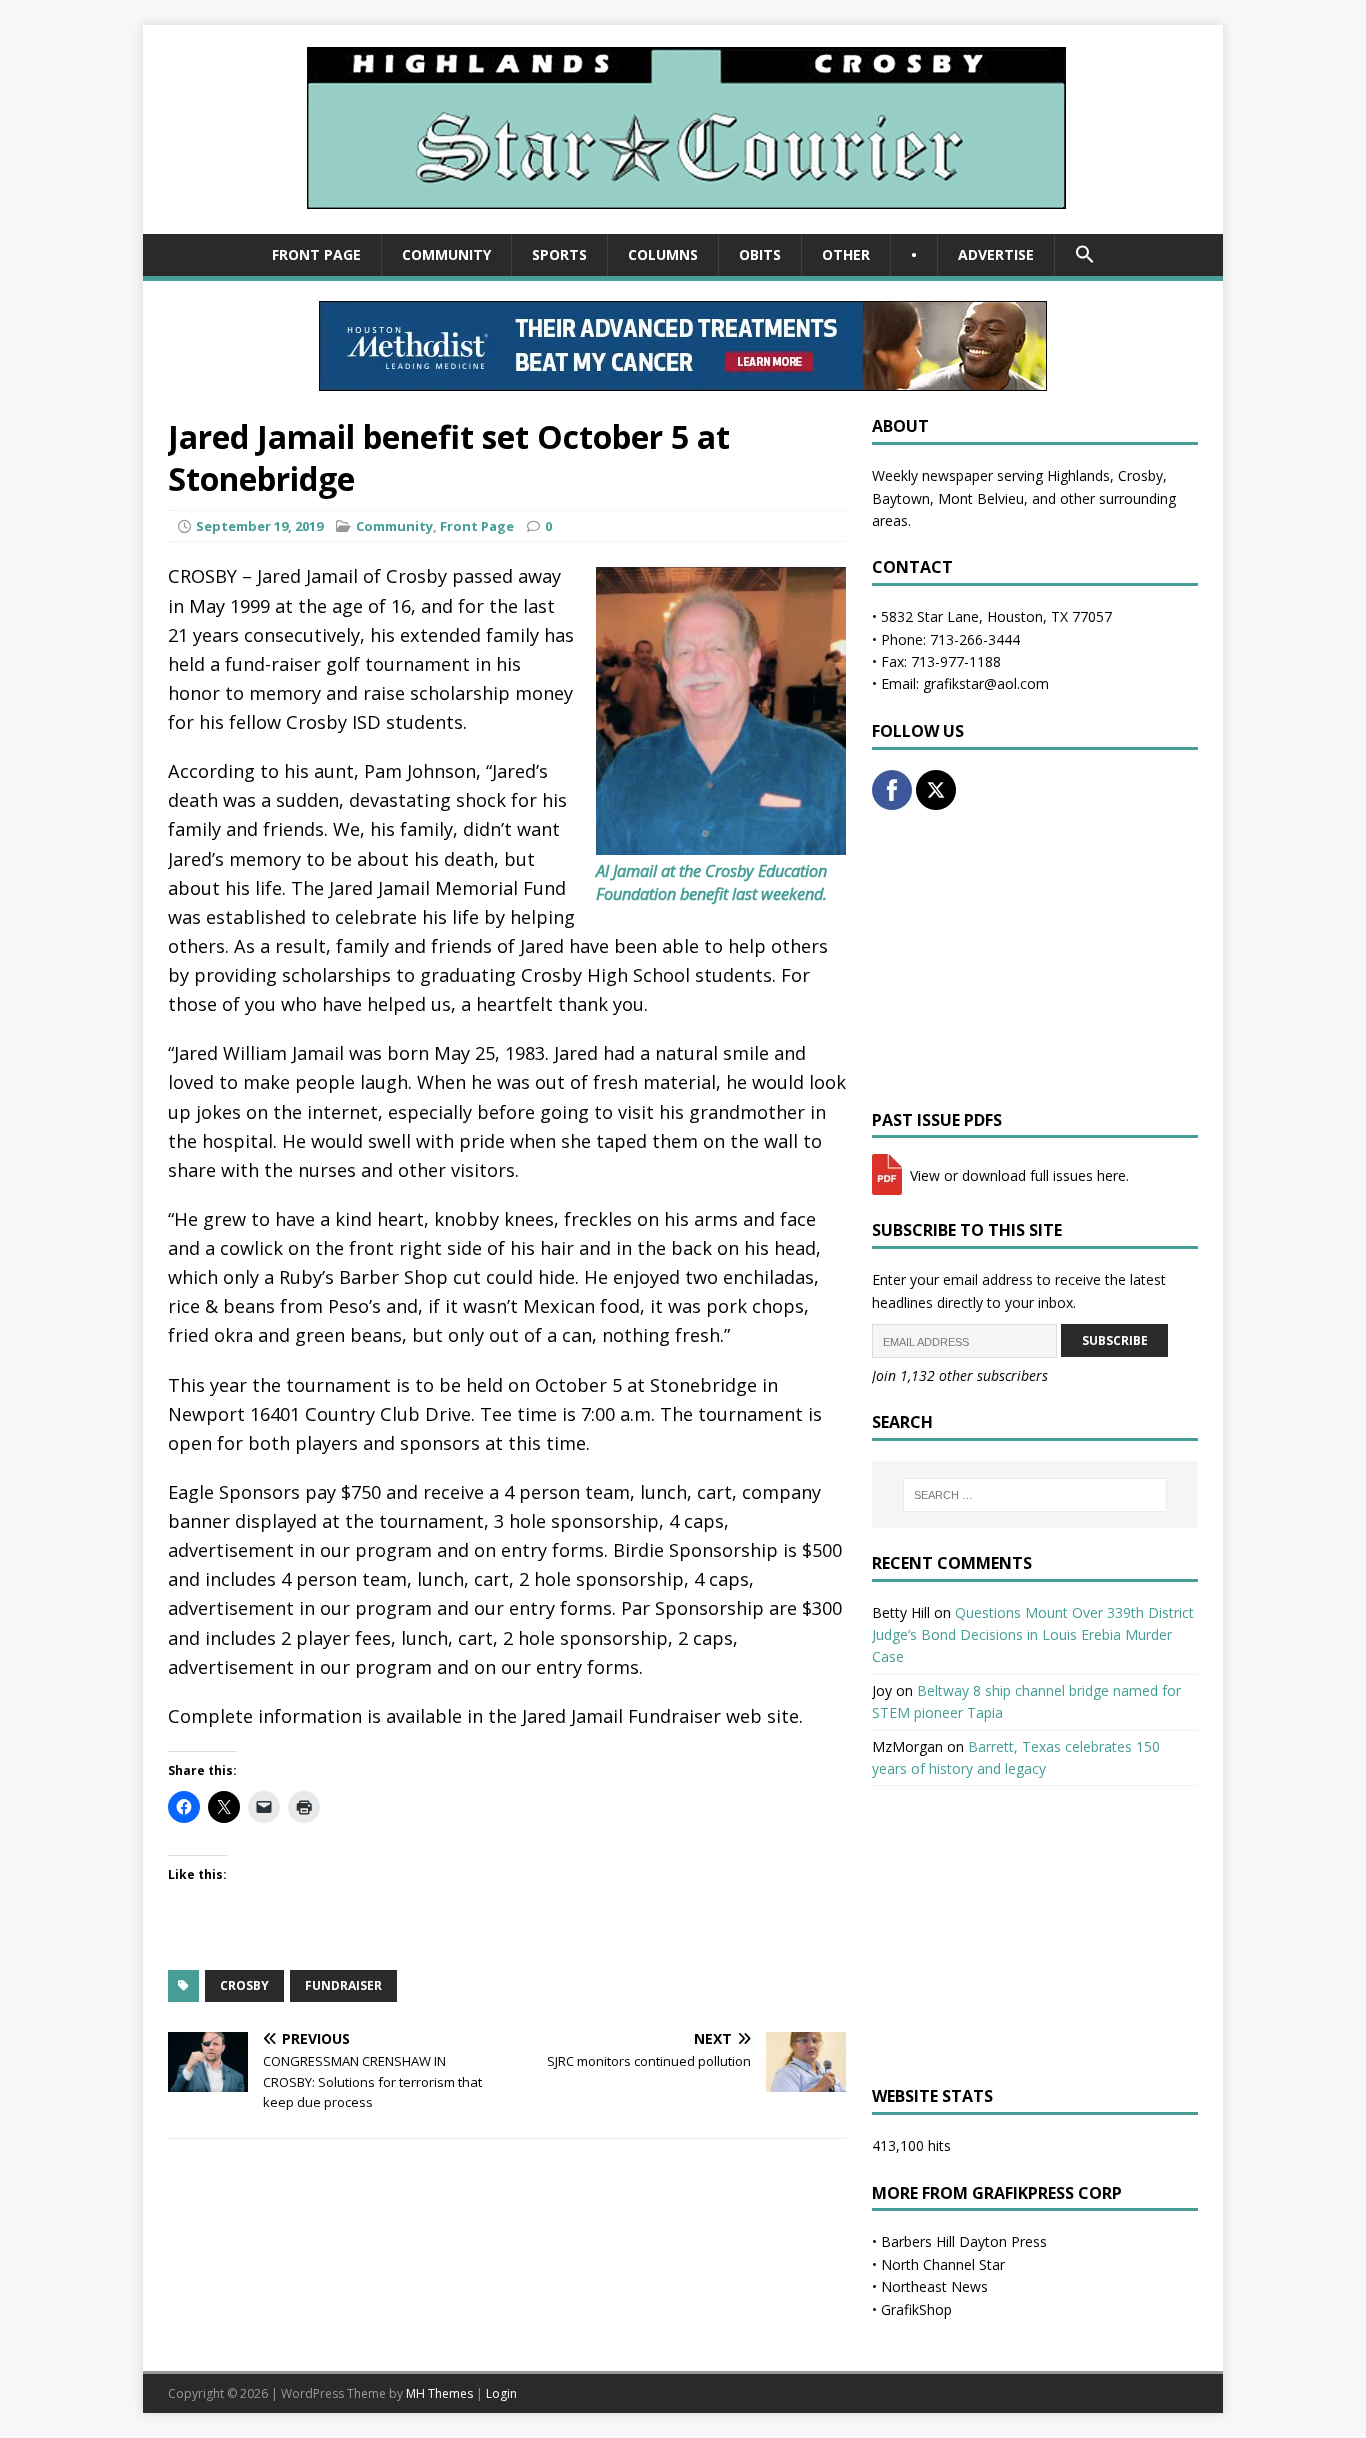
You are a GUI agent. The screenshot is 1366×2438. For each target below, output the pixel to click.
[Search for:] (1035, 1495)
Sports (559, 254)
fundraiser (343, 1985)
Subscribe (1115, 1340)
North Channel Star (943, 2264)
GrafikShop (916, 2309)
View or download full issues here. (1017, 1175)
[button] (1084, 255)
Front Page (316, 254)
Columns (663, 254)
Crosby (244, 1985)
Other (846, 254)
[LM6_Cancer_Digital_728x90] (683, 379)
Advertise (996, 254)
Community (446, 254)
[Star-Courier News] (683, 222)
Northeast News (934, 2286)
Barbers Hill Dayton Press (964, 2241)
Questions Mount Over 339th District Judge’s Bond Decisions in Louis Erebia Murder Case (1033, 1635)
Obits (760, 254)
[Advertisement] (1035, 960)
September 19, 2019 (259, 526)
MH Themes (439, 2393)
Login (501, 2393)
